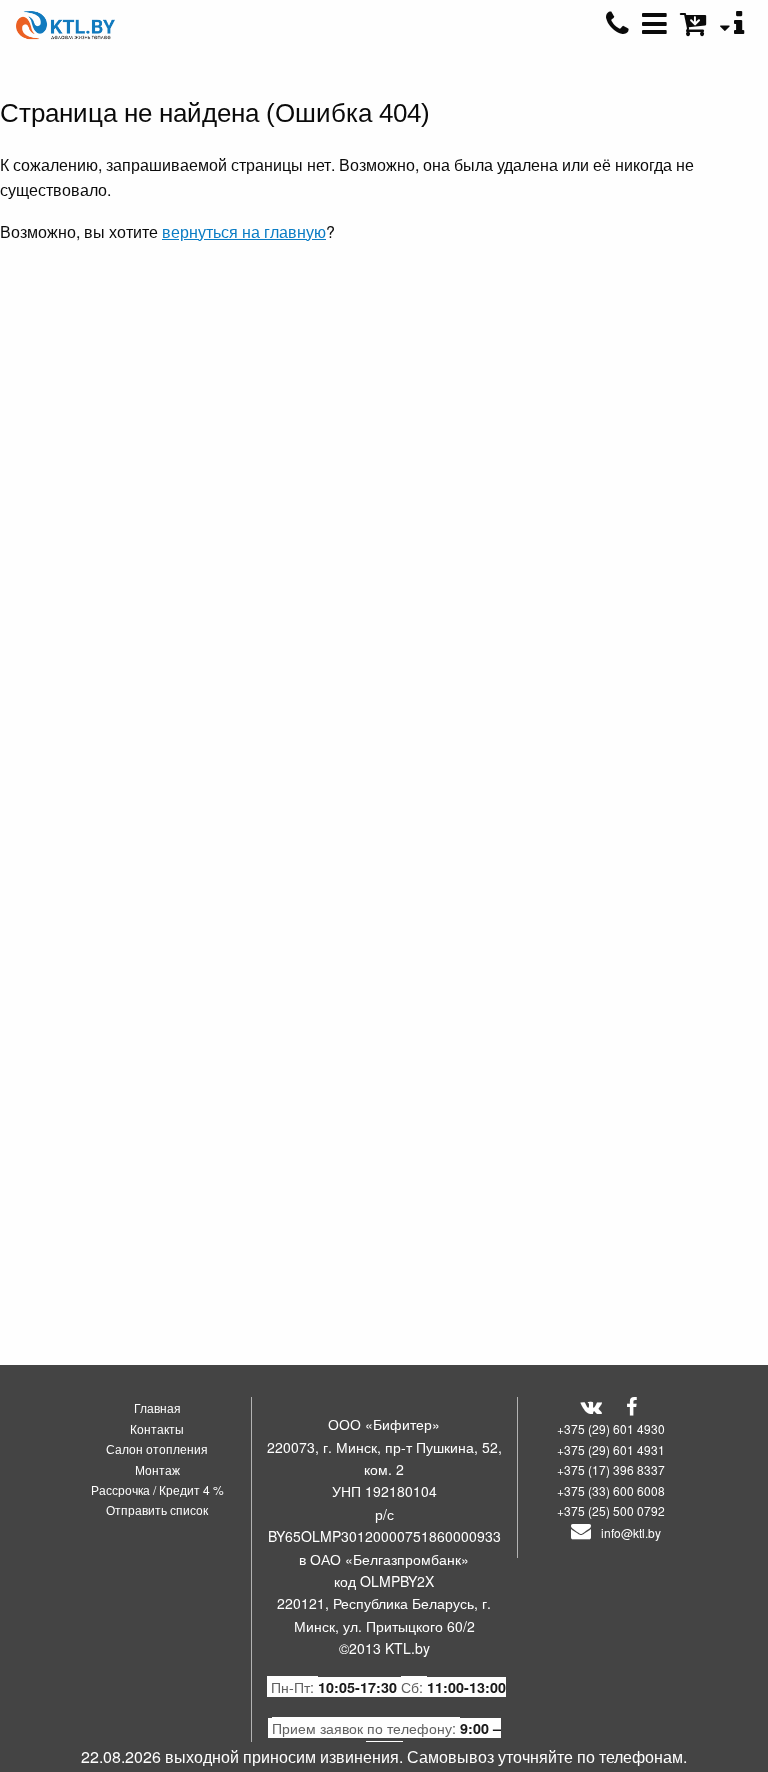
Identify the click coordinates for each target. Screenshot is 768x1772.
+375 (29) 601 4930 (611, 1428)
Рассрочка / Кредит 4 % (157, 1489)
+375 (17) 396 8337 (611, 1469)
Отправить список (157, 1509)
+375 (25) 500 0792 (611, 1510)
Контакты (157, 1428)
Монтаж (157, 1469)
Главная (157, 1407)
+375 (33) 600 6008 (611, 1490)
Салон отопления (157, 1448)
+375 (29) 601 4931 (611, 1449)
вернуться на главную (244, 231)
